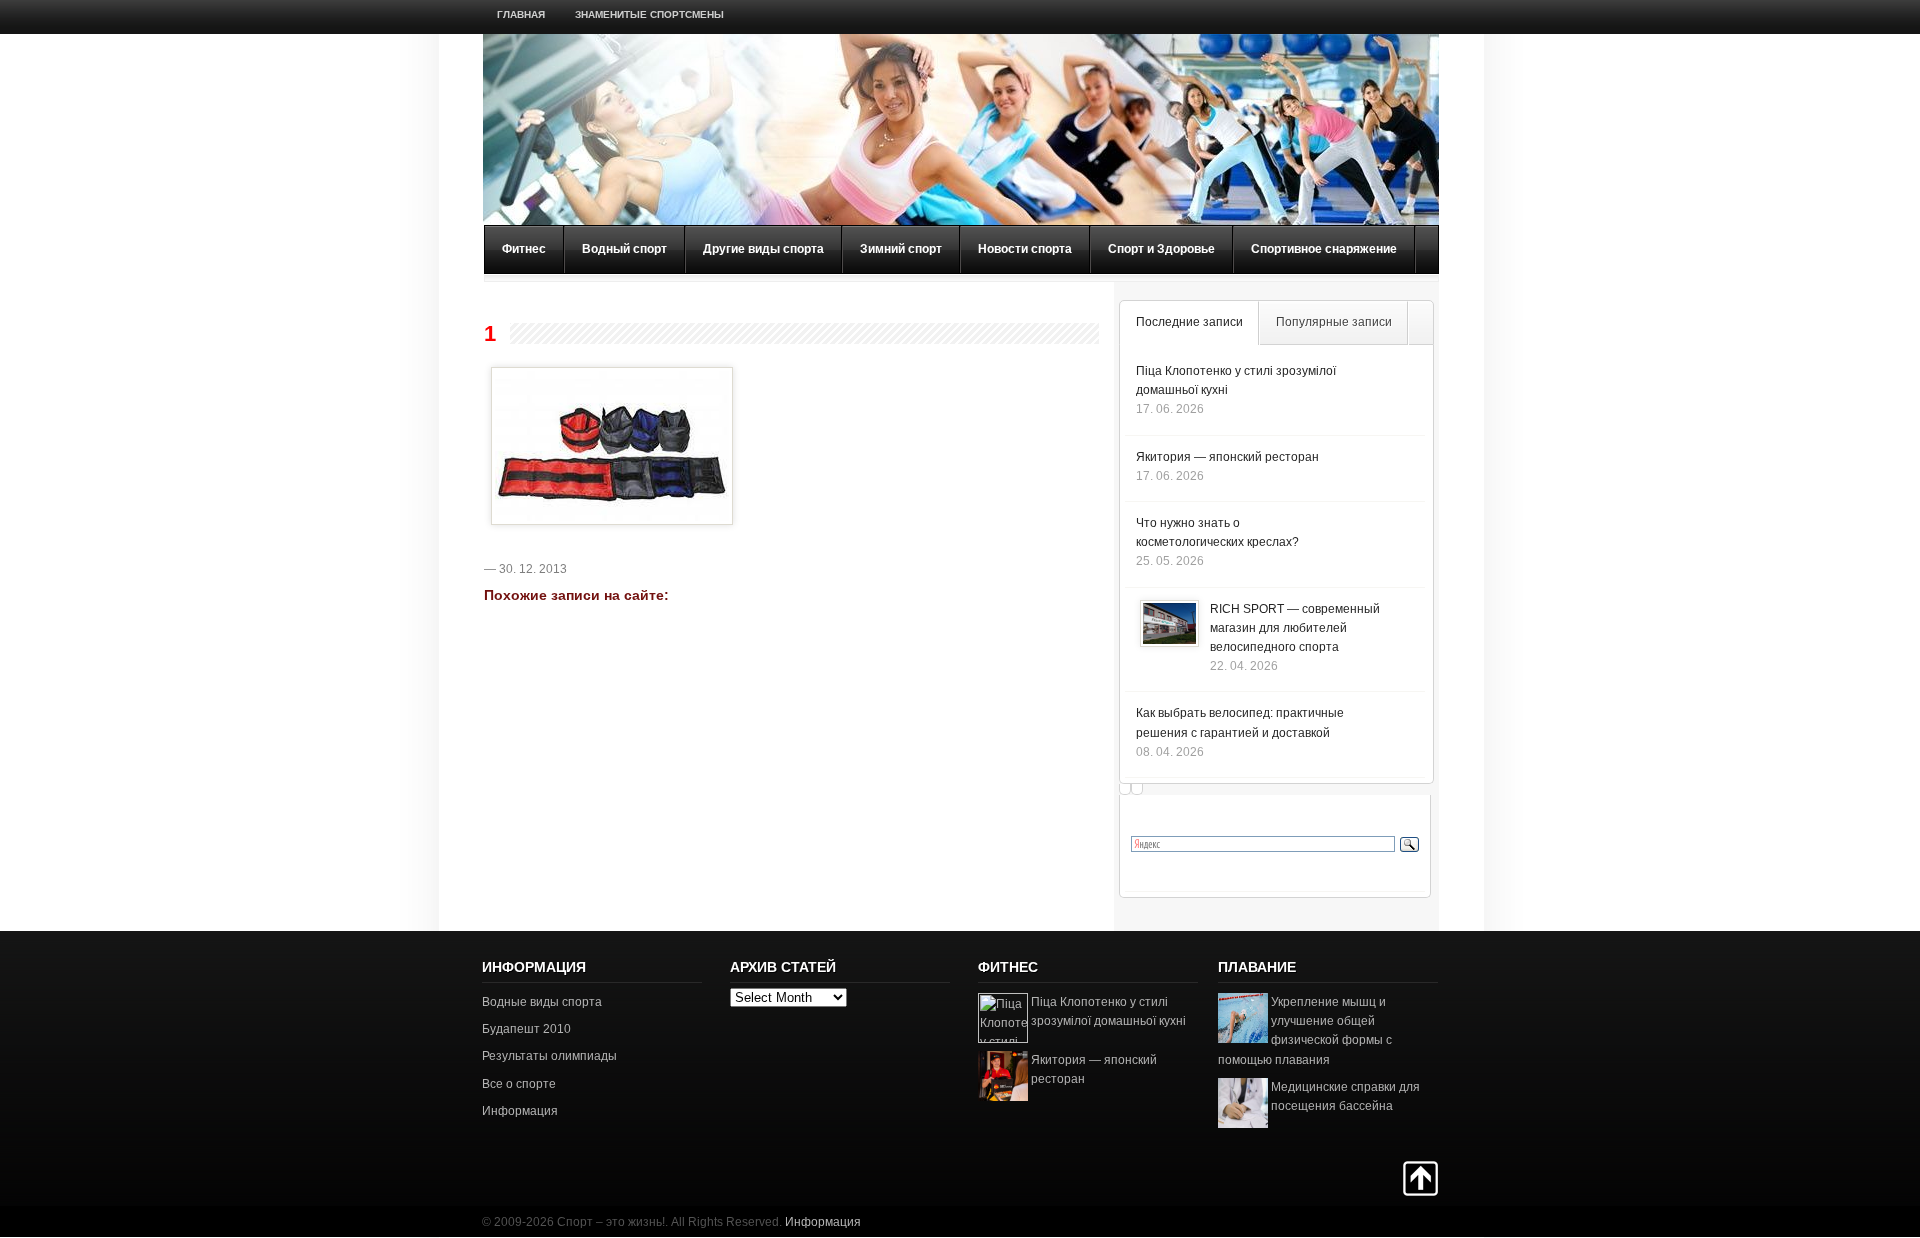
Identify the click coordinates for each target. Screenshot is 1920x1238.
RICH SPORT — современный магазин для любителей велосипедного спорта (1295, 628)
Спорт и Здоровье (1161, 249)
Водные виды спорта (542, 1002)
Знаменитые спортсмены (649, 14)
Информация (520, 1111)
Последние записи (1189, 322)
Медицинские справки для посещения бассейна (1345, 1096)
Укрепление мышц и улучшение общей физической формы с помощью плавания (1305, 1031)
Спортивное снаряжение (1324, 249)
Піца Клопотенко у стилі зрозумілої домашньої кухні (1108, 1011)
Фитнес (524, 249)
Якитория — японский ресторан (1227, 457)
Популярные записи (1334, 322)
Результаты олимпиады (549, 1056)
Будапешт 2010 (526, 1029)
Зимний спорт (901, 249)
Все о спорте (519, 1084)
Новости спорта (1025, 249)
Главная (521, 14)
